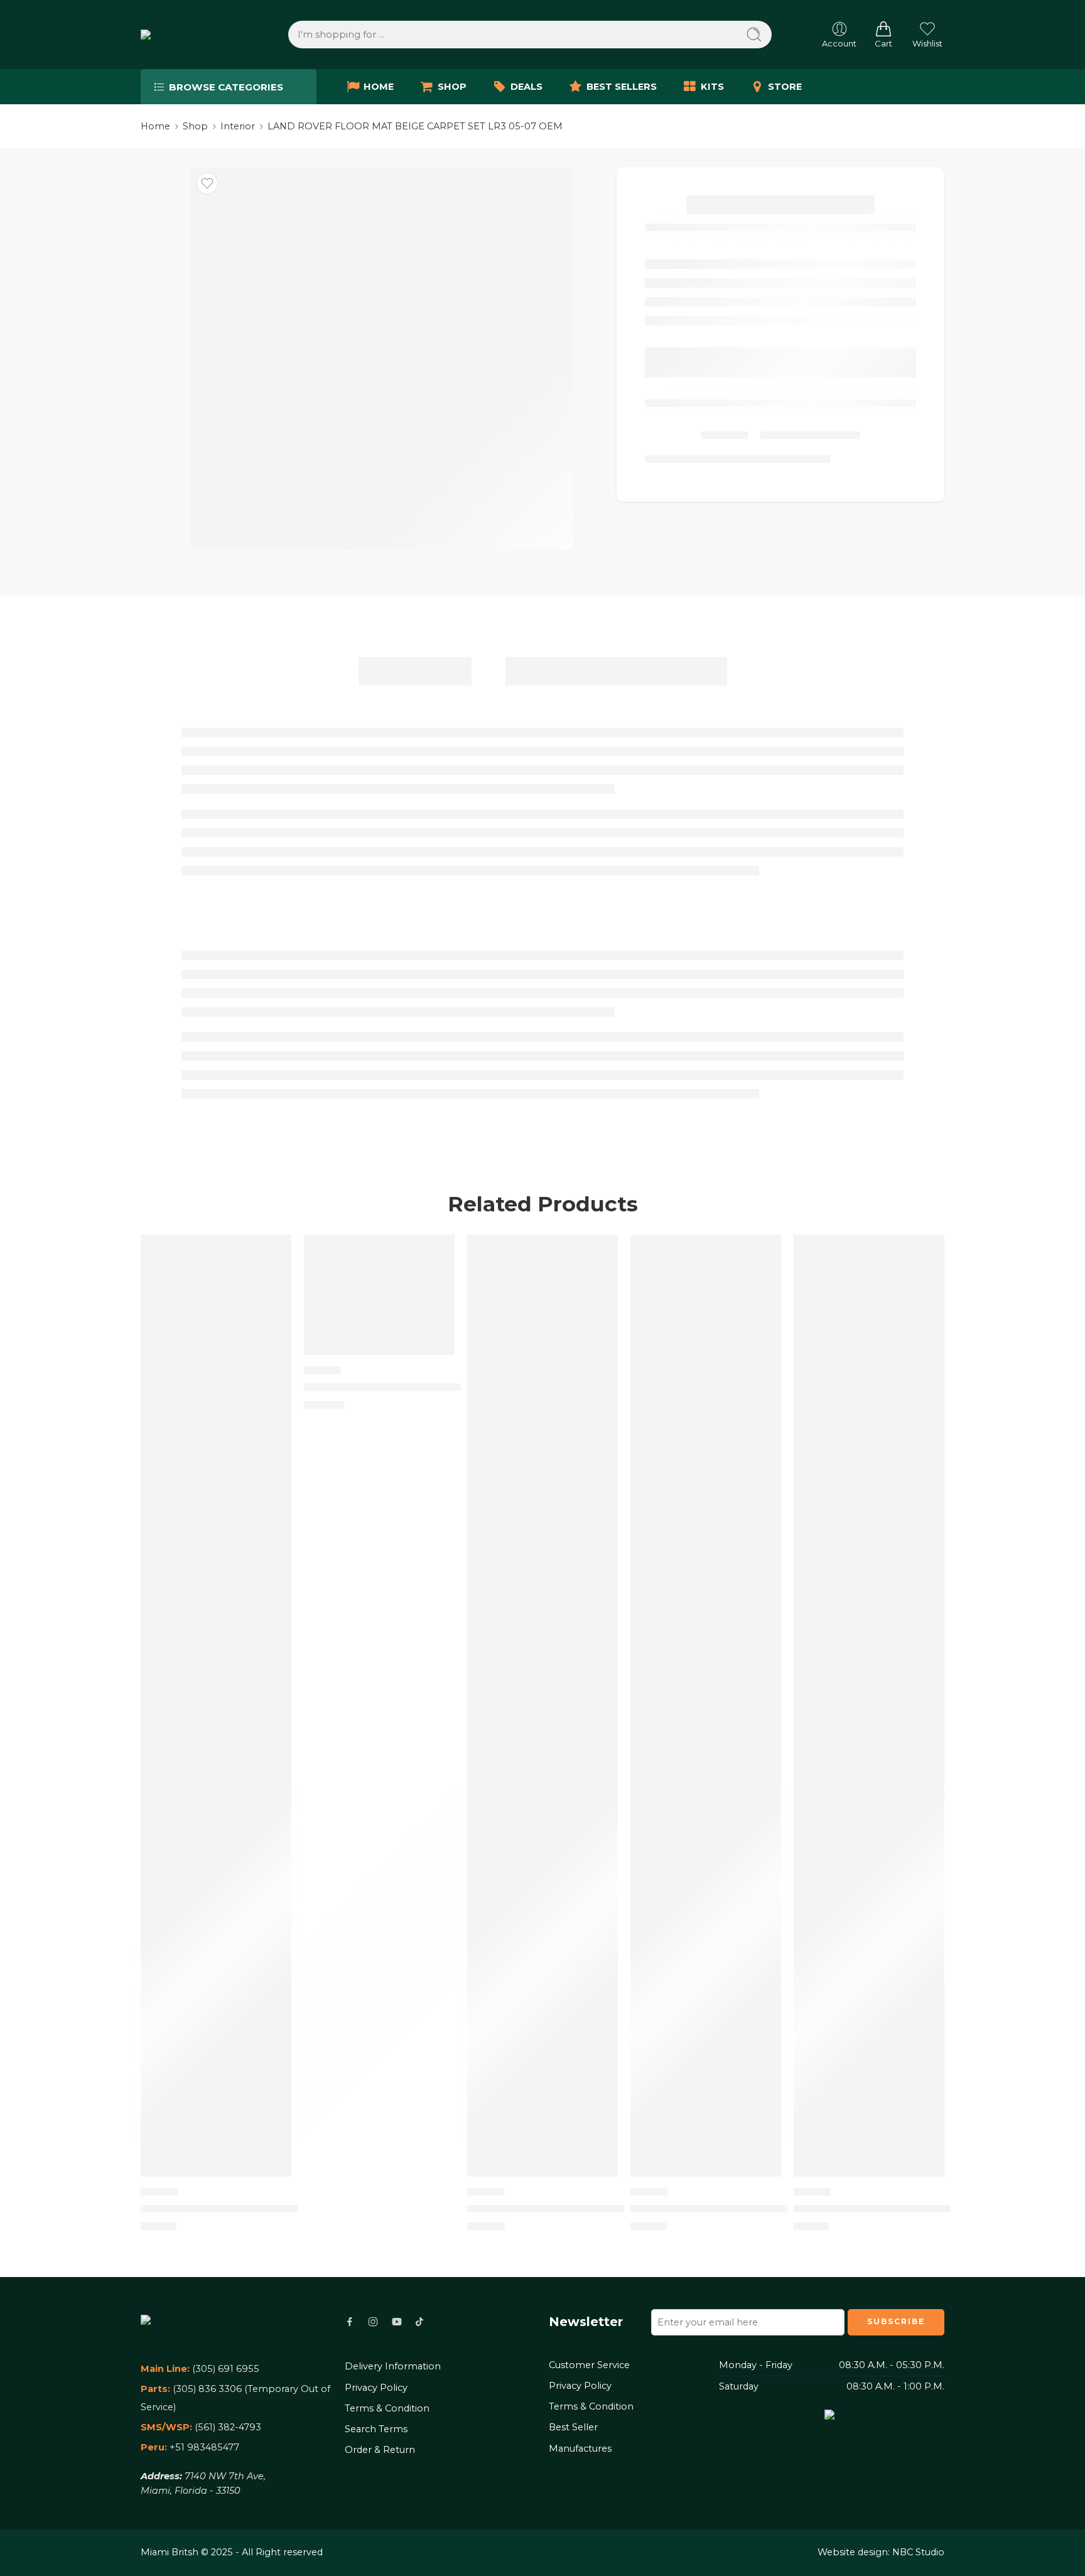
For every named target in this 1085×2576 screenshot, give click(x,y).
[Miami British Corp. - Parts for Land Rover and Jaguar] (189, 35)
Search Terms (376, 2429)
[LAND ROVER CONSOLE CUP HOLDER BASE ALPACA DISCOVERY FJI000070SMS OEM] (216, 1706)
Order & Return (380, 2450)
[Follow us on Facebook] (350, 2322)
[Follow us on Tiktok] (419, 2322)
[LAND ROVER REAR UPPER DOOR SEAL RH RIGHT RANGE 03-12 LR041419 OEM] (869, 1706)
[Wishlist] (207, 183)
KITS (712, 87)
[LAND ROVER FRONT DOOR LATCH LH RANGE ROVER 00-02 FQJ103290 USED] (379, 1295)
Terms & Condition (387, 2408)
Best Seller (573, 2427)
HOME (379, 87)
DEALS (526, 87)
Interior (238, 126)
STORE (785, 87)
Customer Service (589, 2365)
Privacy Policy (376, 2388)
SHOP (452, 87)
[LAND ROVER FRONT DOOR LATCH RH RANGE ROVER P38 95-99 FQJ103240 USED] (706, 1706)
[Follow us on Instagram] (373, 2322)
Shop (195, 126)
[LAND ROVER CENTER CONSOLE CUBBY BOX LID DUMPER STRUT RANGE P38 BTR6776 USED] (542, 1706)
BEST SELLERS (622, 87)
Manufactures (580, 2449)
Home (155, 126)
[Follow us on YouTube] (397, 2322)
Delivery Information (393, 2366)
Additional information (616, 671)
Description (415, 671)
